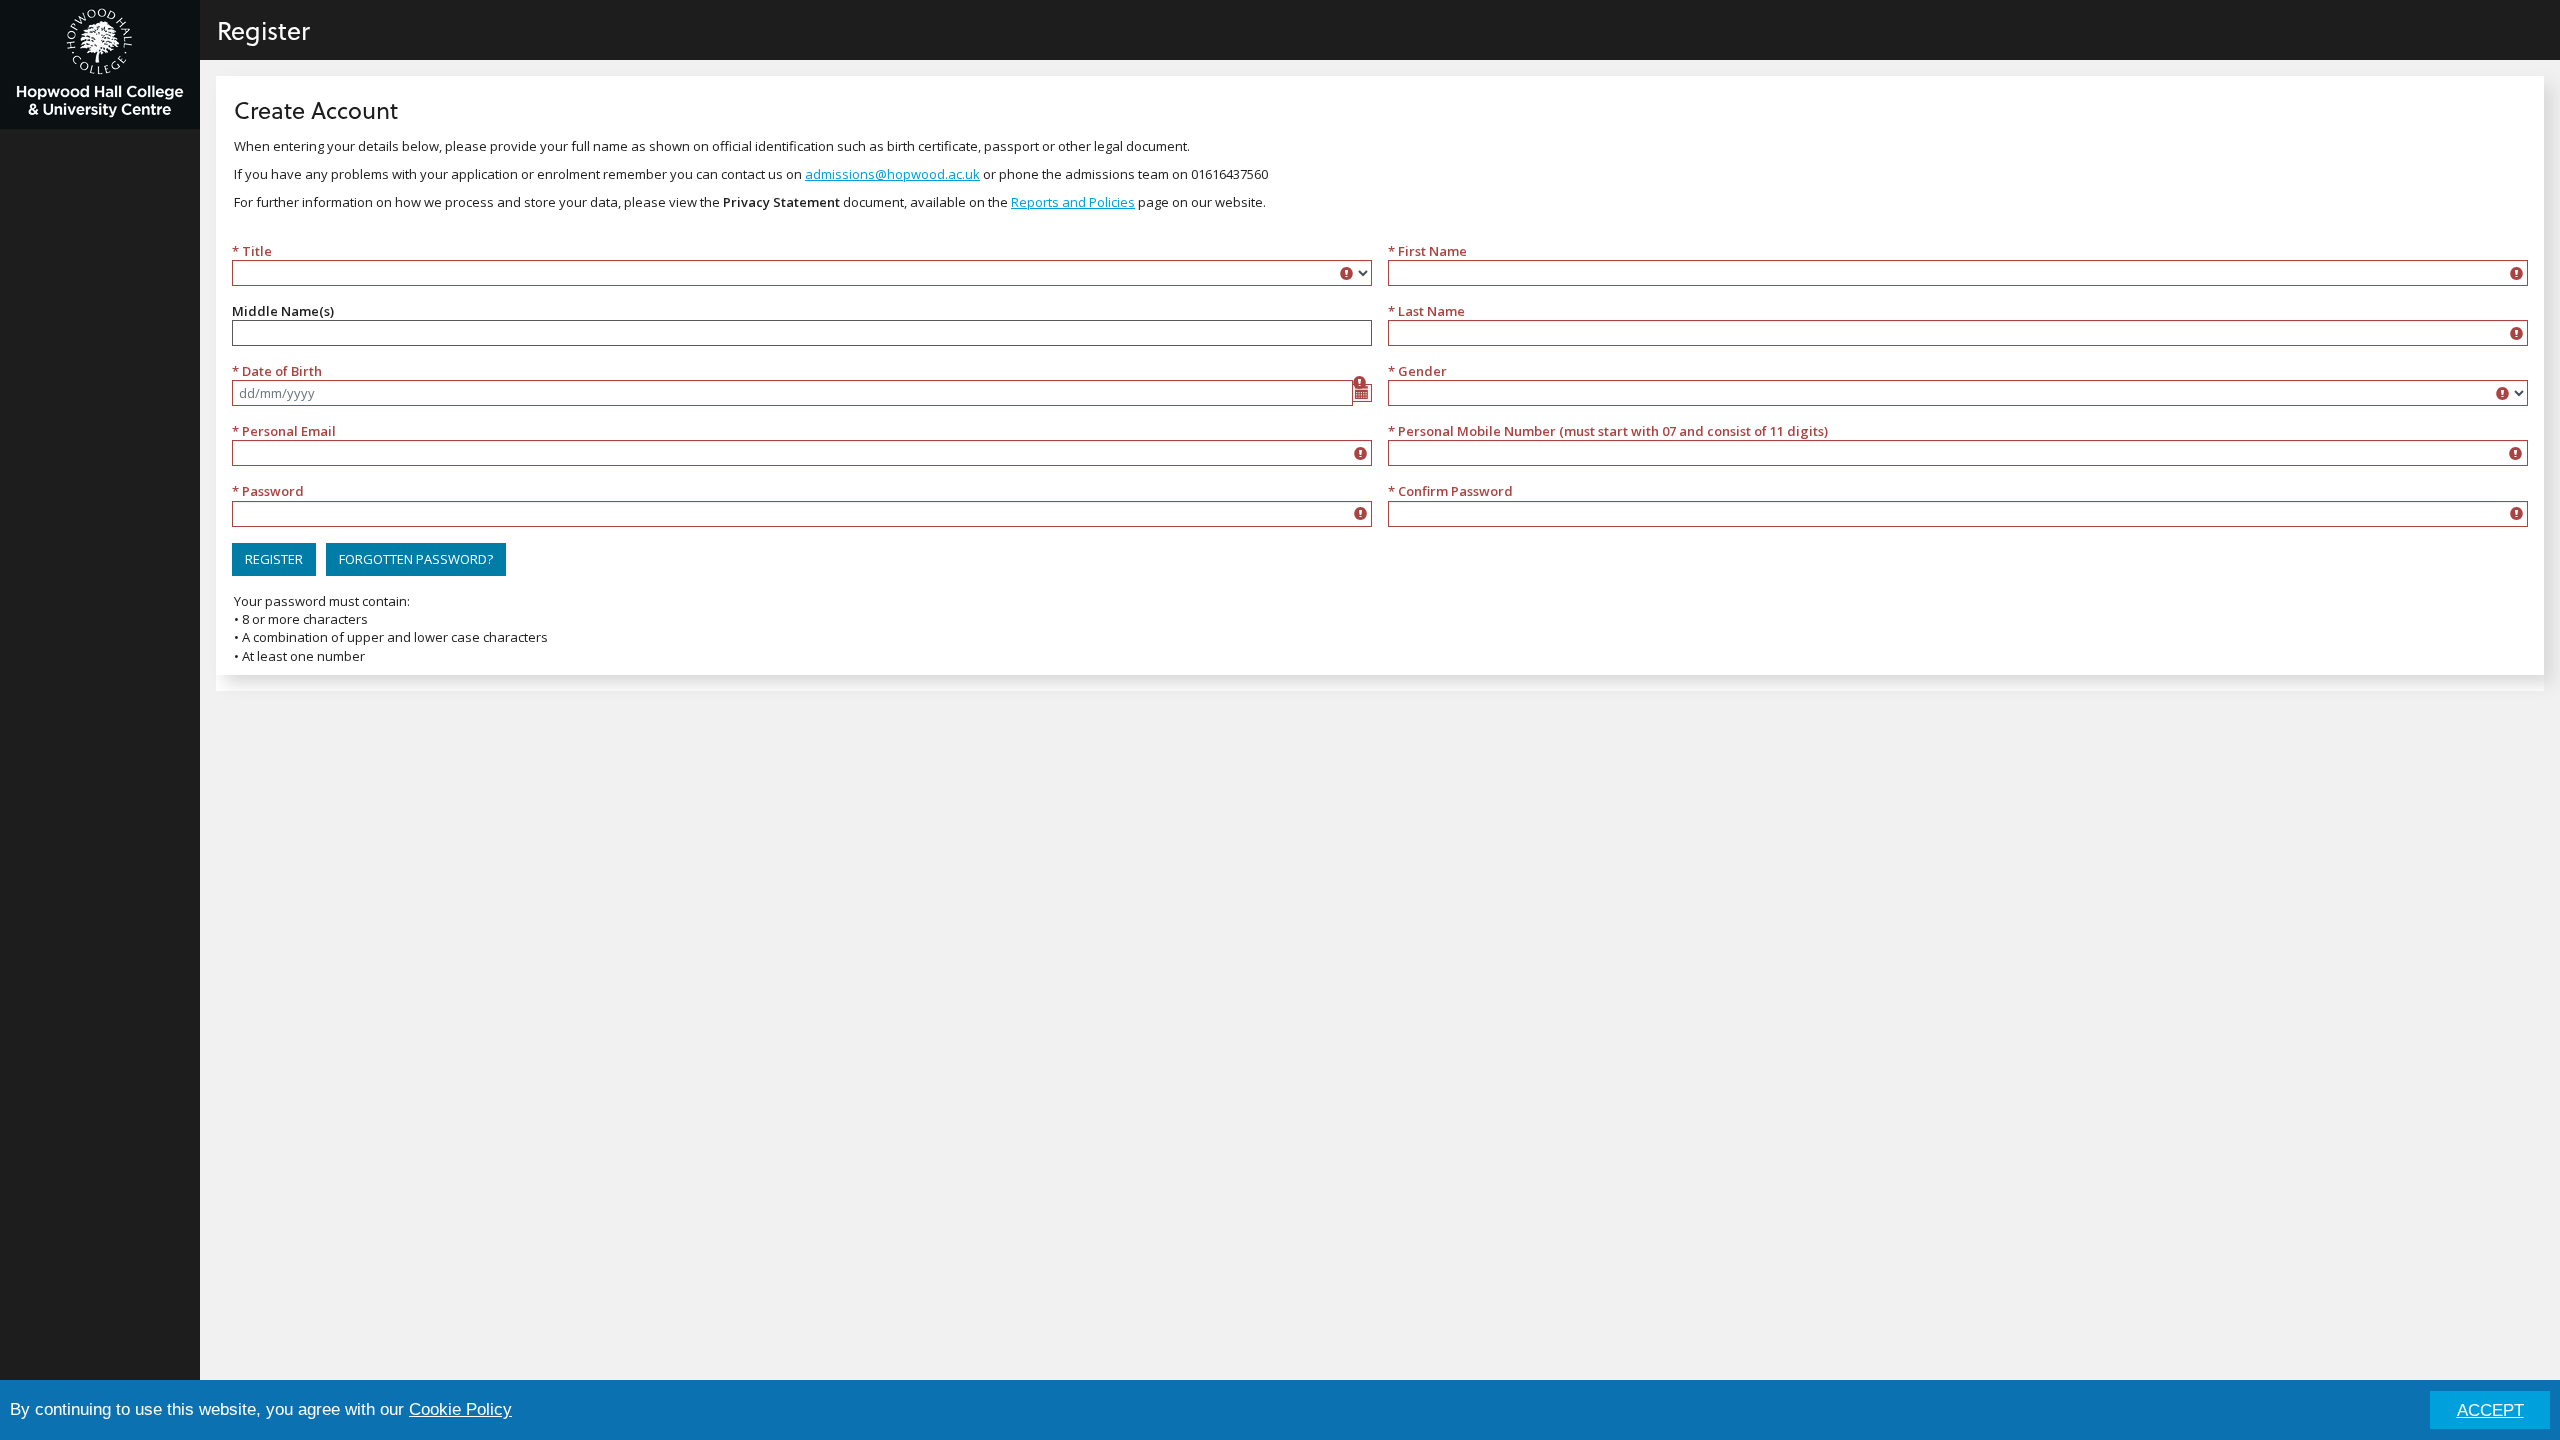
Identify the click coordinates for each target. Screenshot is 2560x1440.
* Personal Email (284, 431)
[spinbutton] (1958, 453)
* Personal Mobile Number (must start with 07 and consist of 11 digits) (1608, 431)
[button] (274, 560)
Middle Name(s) (283, 311)
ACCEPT (2490, 1410)
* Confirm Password (1450, 491)
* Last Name (1426, 311)
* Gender (1417, 371)
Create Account (316, 109)
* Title (252, 251)
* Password (268, 491)
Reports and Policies (1073, 202)
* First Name (1427, 251)
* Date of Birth (277, 371)
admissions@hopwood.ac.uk (892, 174)
